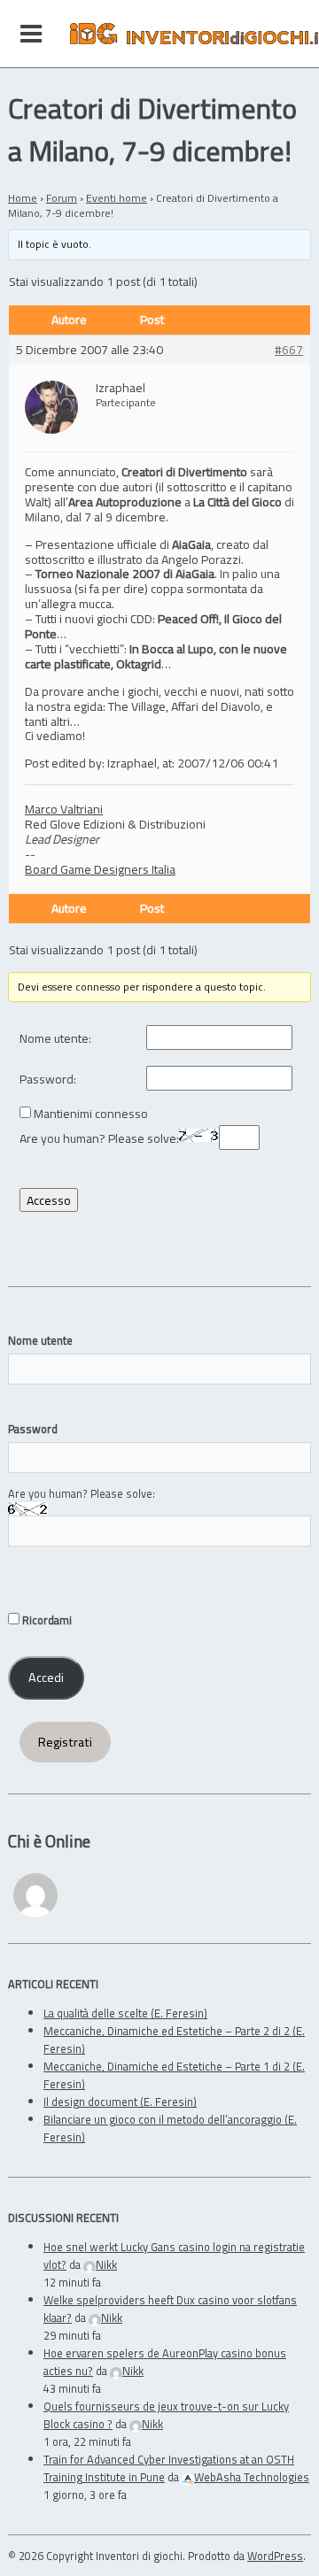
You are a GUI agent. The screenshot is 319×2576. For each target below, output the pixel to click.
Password (33, 1429)
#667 (289, 350)
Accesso (49, 1200)
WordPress (275, 2556)
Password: (48, 1080)
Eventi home (117, 198)
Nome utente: (55, 1039)
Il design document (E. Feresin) (120, 2102)
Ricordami (46, 1620)
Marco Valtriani (64, 809)
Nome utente (40, 1340)
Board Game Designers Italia (100, 869)
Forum (62, 198)
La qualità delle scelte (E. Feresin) (125, 2013)
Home (23, 198)
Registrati (65, 1742)
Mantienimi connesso (91, 1114)
